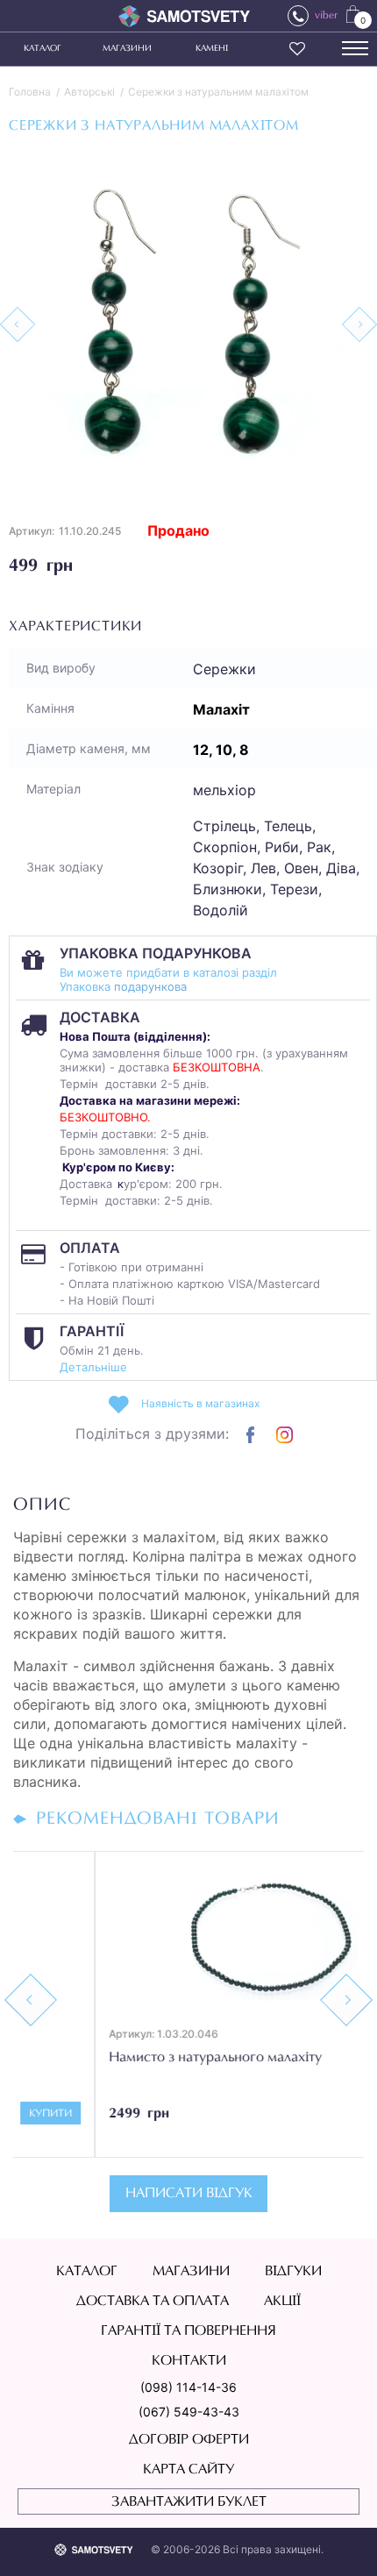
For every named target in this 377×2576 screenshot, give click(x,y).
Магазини (127, 49)
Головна (30, 92)
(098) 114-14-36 (188, 2387)
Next (346, 2000)
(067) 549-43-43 (189, 2412)
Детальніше (93, 1367)
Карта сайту (188, 2470)
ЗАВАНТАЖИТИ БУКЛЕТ (189, 2502)
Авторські (89, 92)
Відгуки (293, 2272)
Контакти (189, 2361)
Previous (31, 2000)
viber (326, 16)
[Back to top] (338, 2537)
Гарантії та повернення (188, 2331)
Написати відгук (189, 2194)
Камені (212, 49)
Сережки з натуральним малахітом (218, 92)
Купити (320, 2114)
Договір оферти (189, 2440)
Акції (282, 2302)
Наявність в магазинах (200, 1403)
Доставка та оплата (153, 2302)
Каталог (43, 49)
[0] (353, 13)
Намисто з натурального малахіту (134, 2058)
